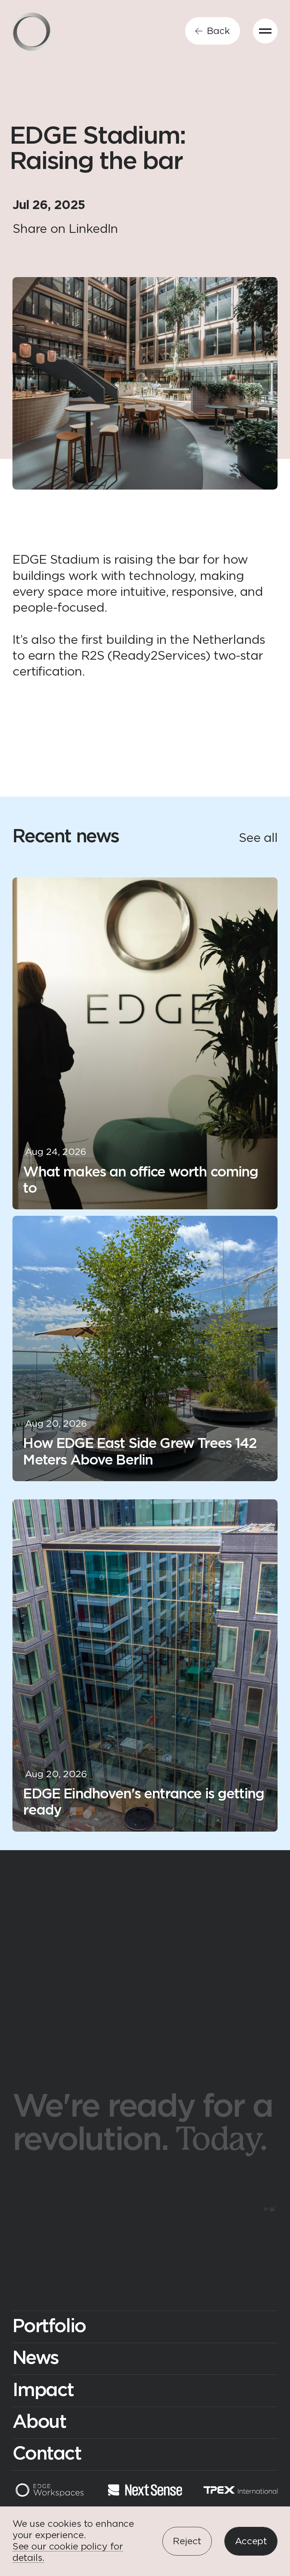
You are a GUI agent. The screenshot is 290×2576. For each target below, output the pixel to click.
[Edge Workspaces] (50, 2492)
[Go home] (32, 32)
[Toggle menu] (265, 31)
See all (258, 838)
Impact (43, 2391)
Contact (47, 2454)
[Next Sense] (145, 2492)
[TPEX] (241, 2492)
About (39, 2422)
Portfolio (49, 2327)
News (35, 2358)
